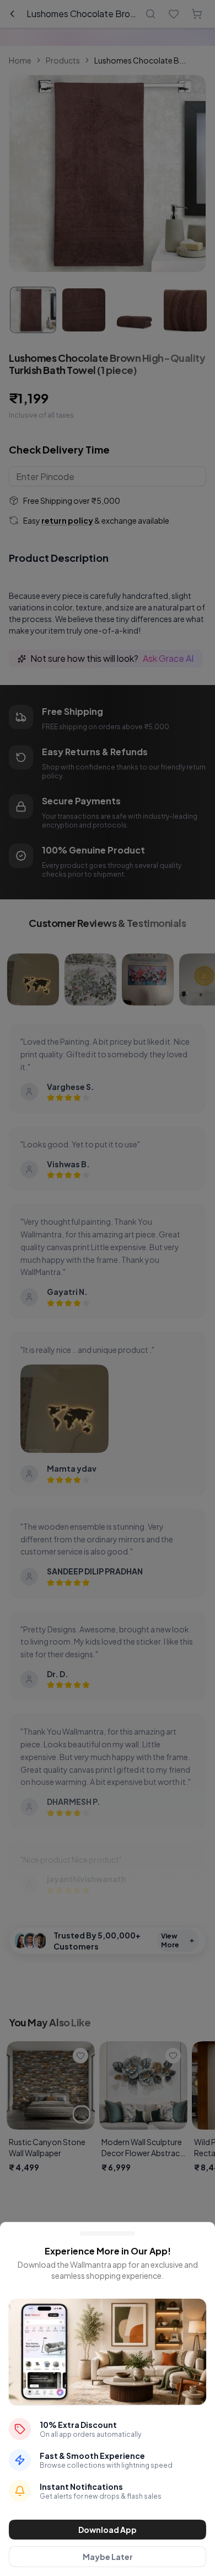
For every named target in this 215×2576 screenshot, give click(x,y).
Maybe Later (108, 2557)
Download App (108, 2530)
